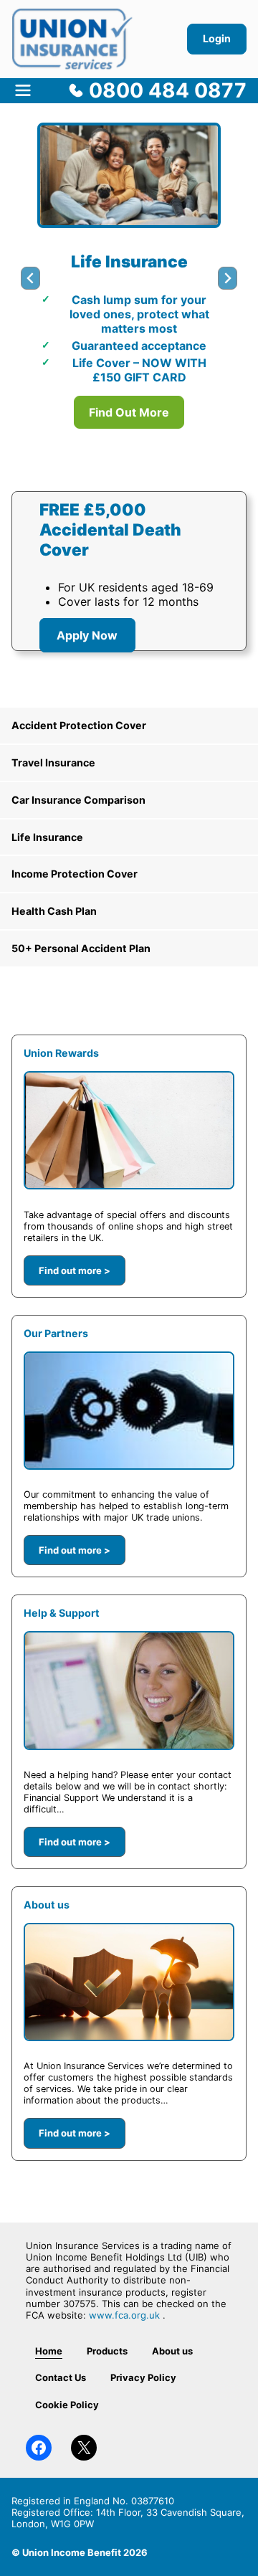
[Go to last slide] (30, 278)
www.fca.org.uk (124, 2315)
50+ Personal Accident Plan (81, 948)
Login (217, 38)
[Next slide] (228, 278)
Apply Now (87, 635)
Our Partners (56, 1333)
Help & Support (62, 1613)
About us (47, 1905)
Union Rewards (61, 1053)
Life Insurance (47, 837)
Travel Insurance (53, 762)
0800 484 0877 (168, 90)
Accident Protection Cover (79, 725)
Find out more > (75, 1270)
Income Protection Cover (75, 874)
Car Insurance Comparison (78, 800)
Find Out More (129, 412)
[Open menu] (23, 90)
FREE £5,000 (95, 509)
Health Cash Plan (54, 911)
